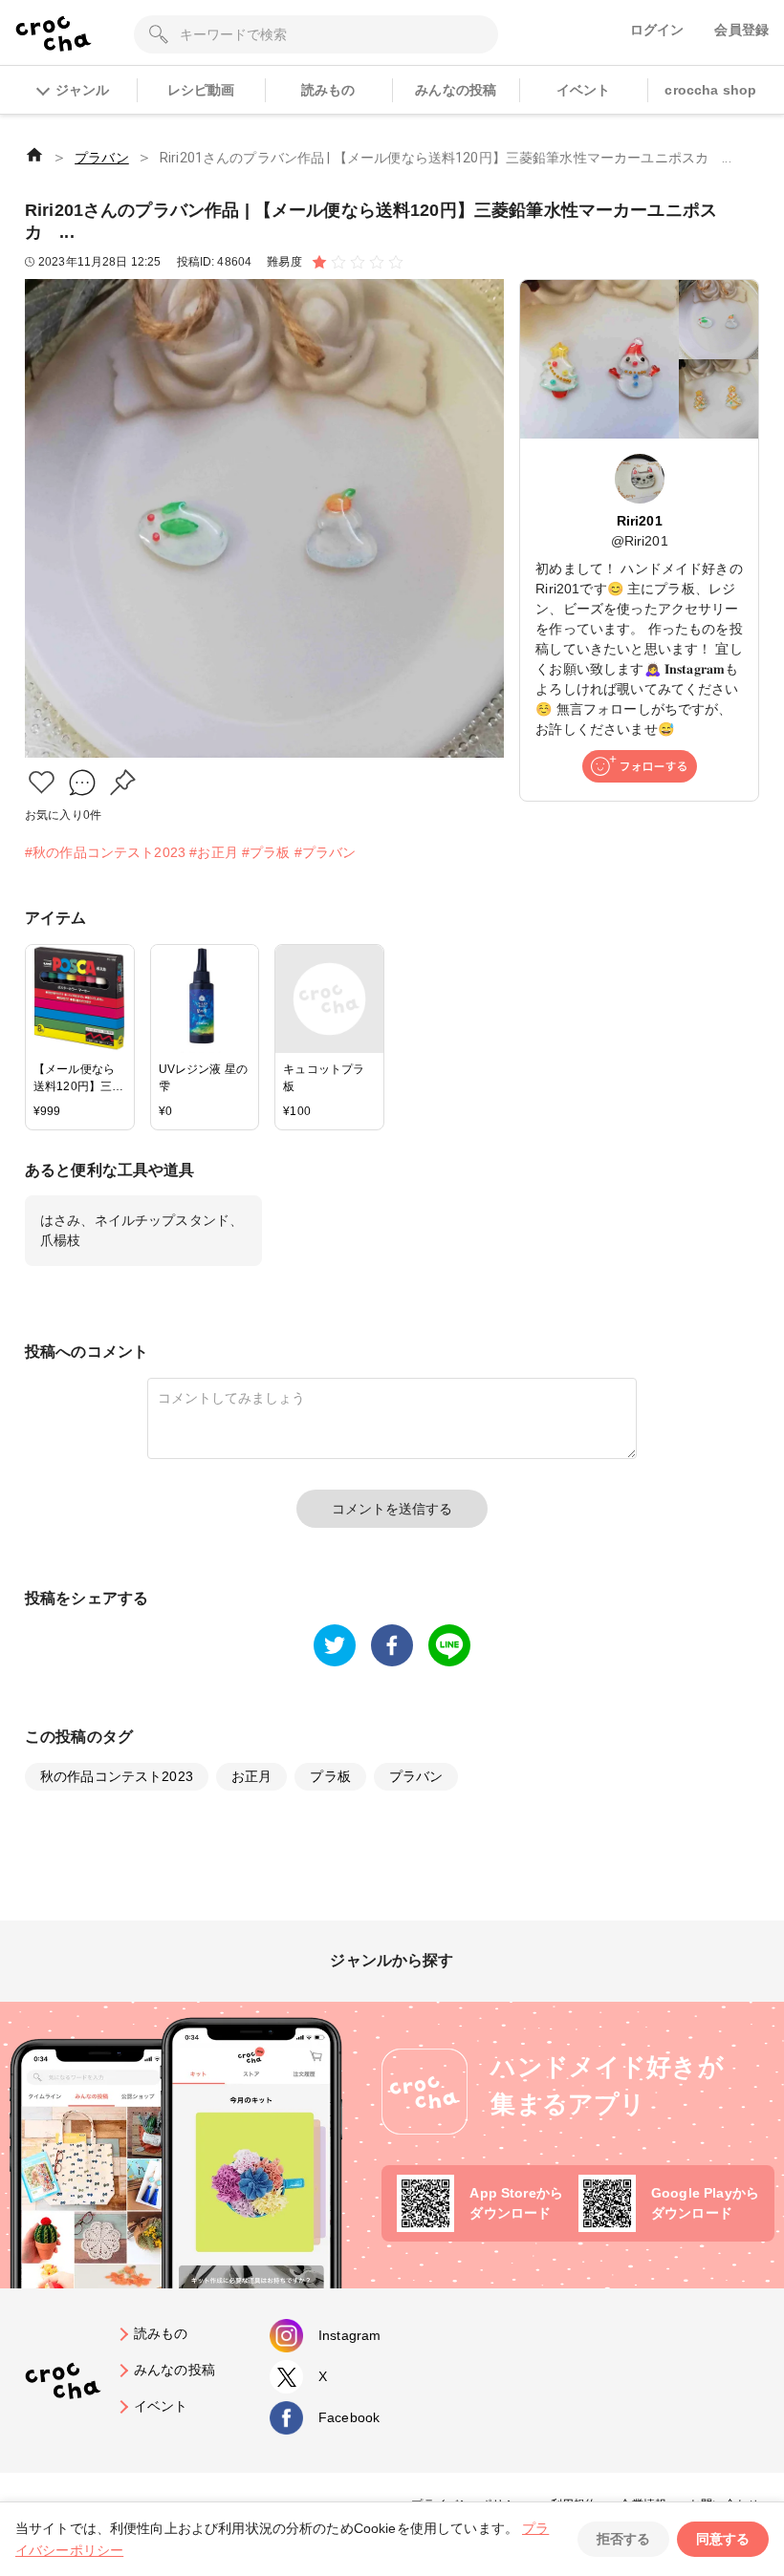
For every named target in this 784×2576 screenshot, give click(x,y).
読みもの (328, 90)
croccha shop (710, 90)
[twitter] (335, 1645)
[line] (449, 1645)
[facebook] (392, 1645)
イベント (584, 90)
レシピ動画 (201, 90)
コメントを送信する (392, 1509)
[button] (42, 782)
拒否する (623, 2539)
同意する (723, 2539)
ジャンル (82, 90)
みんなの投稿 (456, 90)
